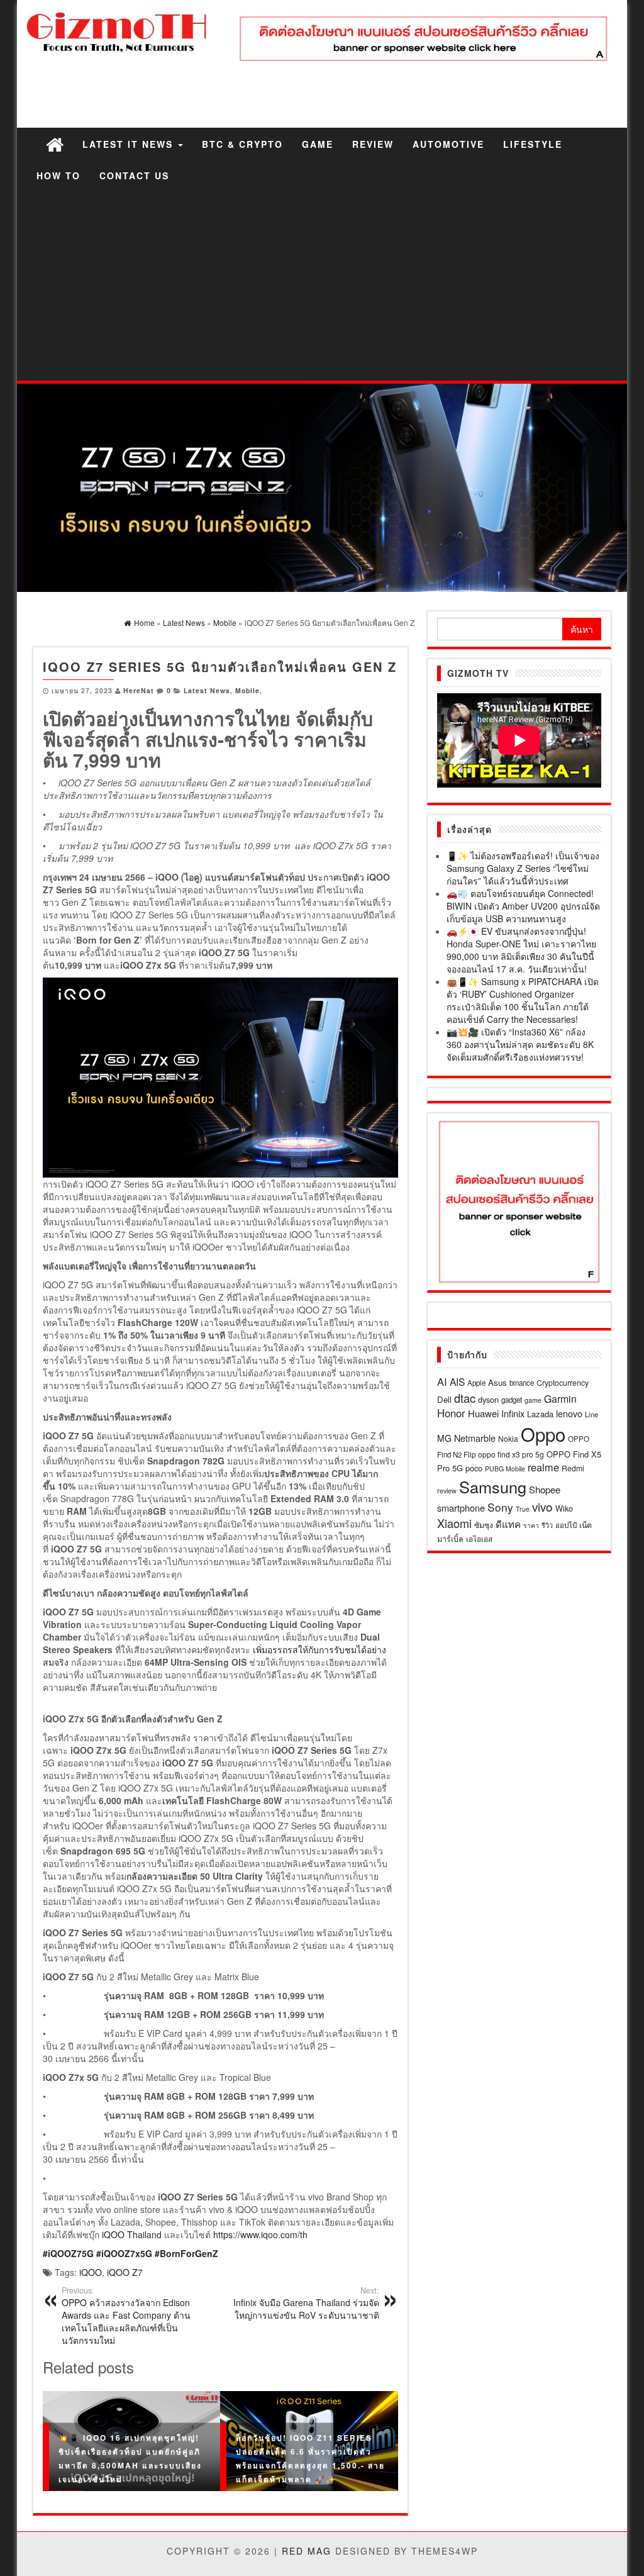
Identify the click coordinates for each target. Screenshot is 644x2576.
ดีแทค (508, 1524)
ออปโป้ (566, 1525)
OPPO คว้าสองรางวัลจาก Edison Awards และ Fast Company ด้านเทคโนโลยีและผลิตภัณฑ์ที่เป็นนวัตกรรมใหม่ (126, 2316)
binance (522, 1383)
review (447, 1490)
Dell (444, 1399)
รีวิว (547, 1525)
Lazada (540, 1414)
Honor (451, 1413)
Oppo (543, 1434)
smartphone (461, 1508)
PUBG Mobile (505, 1469)
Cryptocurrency (563, 1382)
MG (444, 1438)
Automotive (448, 144)
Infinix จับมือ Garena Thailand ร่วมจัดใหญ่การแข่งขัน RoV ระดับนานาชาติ (306, 2303)
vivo (542, 1506)
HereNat (139, 690)
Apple (476, 1383)
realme (543, 1467)
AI (442, 1381)
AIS (457, 1381)
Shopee (545, 1489)
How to (58, 176)
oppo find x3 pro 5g (511, 1454)
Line (591, 1414)
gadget (512, 1400)
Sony (500, 1507)
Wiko (564, 1508)
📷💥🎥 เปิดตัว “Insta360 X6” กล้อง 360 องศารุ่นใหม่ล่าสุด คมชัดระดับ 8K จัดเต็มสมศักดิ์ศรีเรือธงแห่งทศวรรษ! (520, 1044)
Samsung (493, 1486)
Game (318, 144)
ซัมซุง (484, 1525)
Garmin (560, 1398)
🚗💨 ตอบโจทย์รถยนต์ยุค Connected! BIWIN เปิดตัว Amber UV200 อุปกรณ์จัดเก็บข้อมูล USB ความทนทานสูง (523, 906)
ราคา (531, 1525)
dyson (488, 1399)
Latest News (207, 690)
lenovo (569, 1413)
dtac (465, 1398)
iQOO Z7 (125, 2272)
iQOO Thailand (132, 2234)
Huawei (483, 1413)
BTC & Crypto (242, 144)
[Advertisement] (322, 286)
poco (474, 1468)
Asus (497, 1382)
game (533, 1400)
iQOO (91, 2272)
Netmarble (475, 1438)
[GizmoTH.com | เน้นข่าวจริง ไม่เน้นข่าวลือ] (55, 144)
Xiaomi (454, 1523)
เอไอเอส (479, 1538)
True (523, 1509)
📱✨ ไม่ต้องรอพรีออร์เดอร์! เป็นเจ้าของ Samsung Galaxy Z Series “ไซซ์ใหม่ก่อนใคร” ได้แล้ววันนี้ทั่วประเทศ (523, 868)
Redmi (573, 1468)
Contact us (134, 176)
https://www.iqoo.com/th (260, 2234)
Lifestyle (533, 144)
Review (373, 144)
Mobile (247, 690)
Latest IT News (130, 144)
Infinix (513, 1413)
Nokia (508, 1438)
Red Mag (307, 2551)
